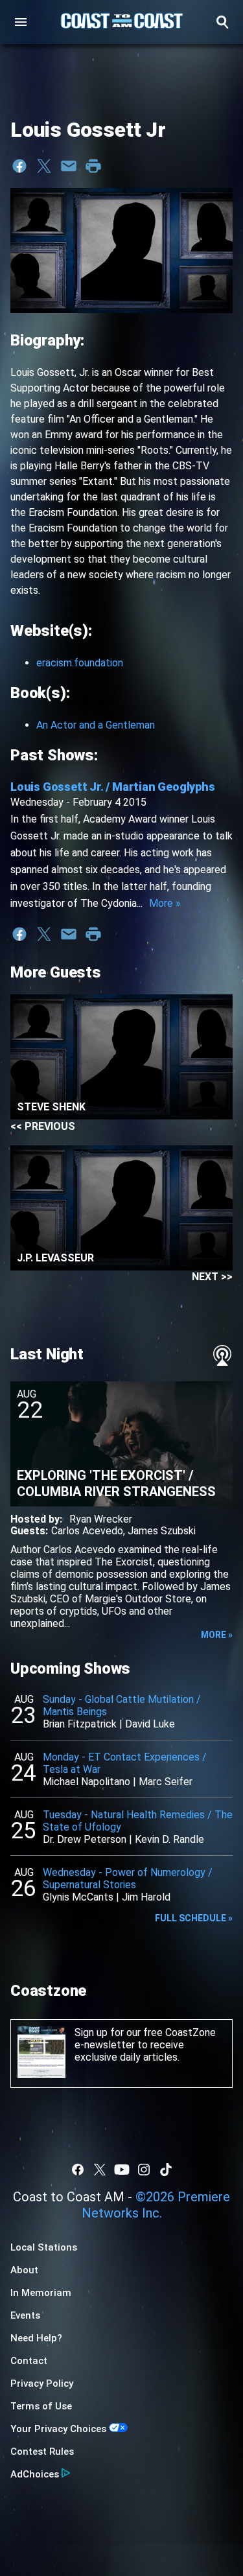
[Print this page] (93, 166)
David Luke (150, 1724)
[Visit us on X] (100, 2170)
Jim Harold (146, 1897)
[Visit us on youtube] (122, 2170)
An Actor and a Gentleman (96, 725)
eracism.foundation (80, 663)
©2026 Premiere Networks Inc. (156, 2205)
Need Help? (36, 2338)
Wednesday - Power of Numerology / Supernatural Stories (128, 1879)
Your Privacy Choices (58, 2429)
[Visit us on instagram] (144, 2170)
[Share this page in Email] (69, 166)
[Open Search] (222, 22)
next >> (212, 1277)
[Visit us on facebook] (78, 2170)
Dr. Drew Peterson (85, 1839)
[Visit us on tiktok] (166, 2170)
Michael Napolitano (87, 1782)
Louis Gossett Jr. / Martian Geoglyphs (113, 787)
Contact (29, 2361)
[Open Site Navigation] (21, 22)
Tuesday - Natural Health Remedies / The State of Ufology (138, 1821)
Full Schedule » (194, 1918)
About (24, 2270)
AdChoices (35, 2474)
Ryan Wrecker (101, 1519)
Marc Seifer (166, 1782)
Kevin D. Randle (169, 1839)
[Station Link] (122, 22)
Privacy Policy (42, 2383)
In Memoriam (41, 2293)
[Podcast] (222, 1355)
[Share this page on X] (44, 166)
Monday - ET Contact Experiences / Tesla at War (125, 1763)
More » (165, 903)
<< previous (43, 1126)
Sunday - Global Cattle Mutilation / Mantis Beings (122, 1705)
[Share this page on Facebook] (19, 166)
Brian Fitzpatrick (80, 1724)
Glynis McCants (78, 1897)
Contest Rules (42, 2452)
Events (25, 2315)
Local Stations (44, 2247)
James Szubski (162, 1531)
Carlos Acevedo (87, 1531)
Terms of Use (41, 2406)
